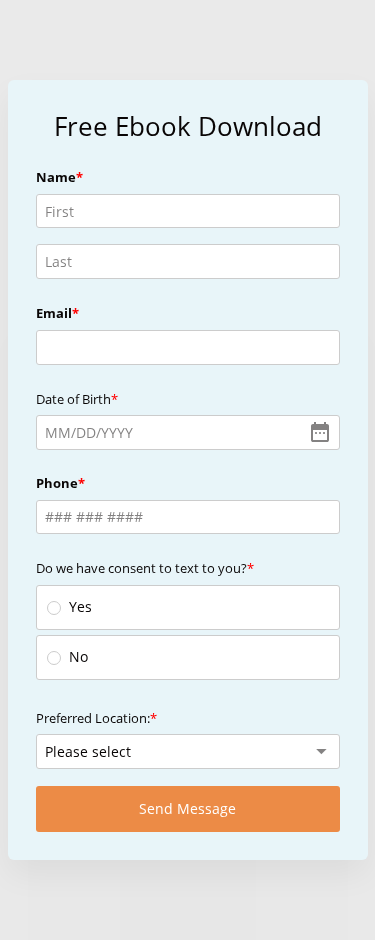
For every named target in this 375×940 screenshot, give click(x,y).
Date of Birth (73, 399)
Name (56, 177)
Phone (57, 483)
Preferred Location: (93, 718)
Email (54, 313)
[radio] (54, 608)
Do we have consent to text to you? (141, 568)
